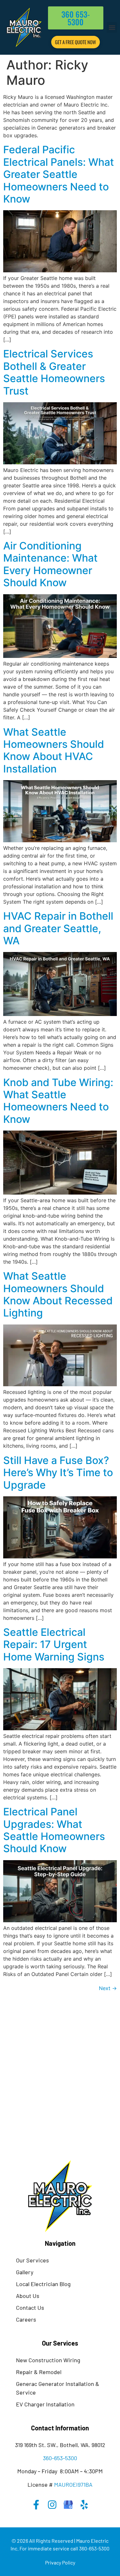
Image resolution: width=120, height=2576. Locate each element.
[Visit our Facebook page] (36, 2505)
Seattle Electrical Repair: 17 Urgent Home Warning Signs (54, 1644)
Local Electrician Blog (43, 2284)
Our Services (32, 2260)
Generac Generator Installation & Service (58, 2388)
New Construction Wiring (48, 2360)
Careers (26, 2319)
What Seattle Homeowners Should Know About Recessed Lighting (58, 1294)
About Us (28, 2296)
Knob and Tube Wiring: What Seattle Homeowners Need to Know (58, 1101)
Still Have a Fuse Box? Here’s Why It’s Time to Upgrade (58, 1473)
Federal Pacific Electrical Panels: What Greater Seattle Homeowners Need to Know (59, 174)
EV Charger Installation (45, 2404)
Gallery (25, 2272)
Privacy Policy (60, 2562)
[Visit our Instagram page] (52, 2505)
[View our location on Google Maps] (68, 2505)
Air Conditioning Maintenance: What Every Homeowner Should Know (50, 564)
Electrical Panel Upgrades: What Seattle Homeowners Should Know (54, 1830)
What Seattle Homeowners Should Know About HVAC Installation (54, 750)
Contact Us (30, 2308)
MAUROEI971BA (73, 2484)
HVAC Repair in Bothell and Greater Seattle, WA (58, 928)
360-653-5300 (60, 2458)
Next (108, 1988)
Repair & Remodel (39, 2372)
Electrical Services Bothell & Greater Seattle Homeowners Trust (54, 372)
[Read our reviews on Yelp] (84, 2505)
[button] (112, 27)
